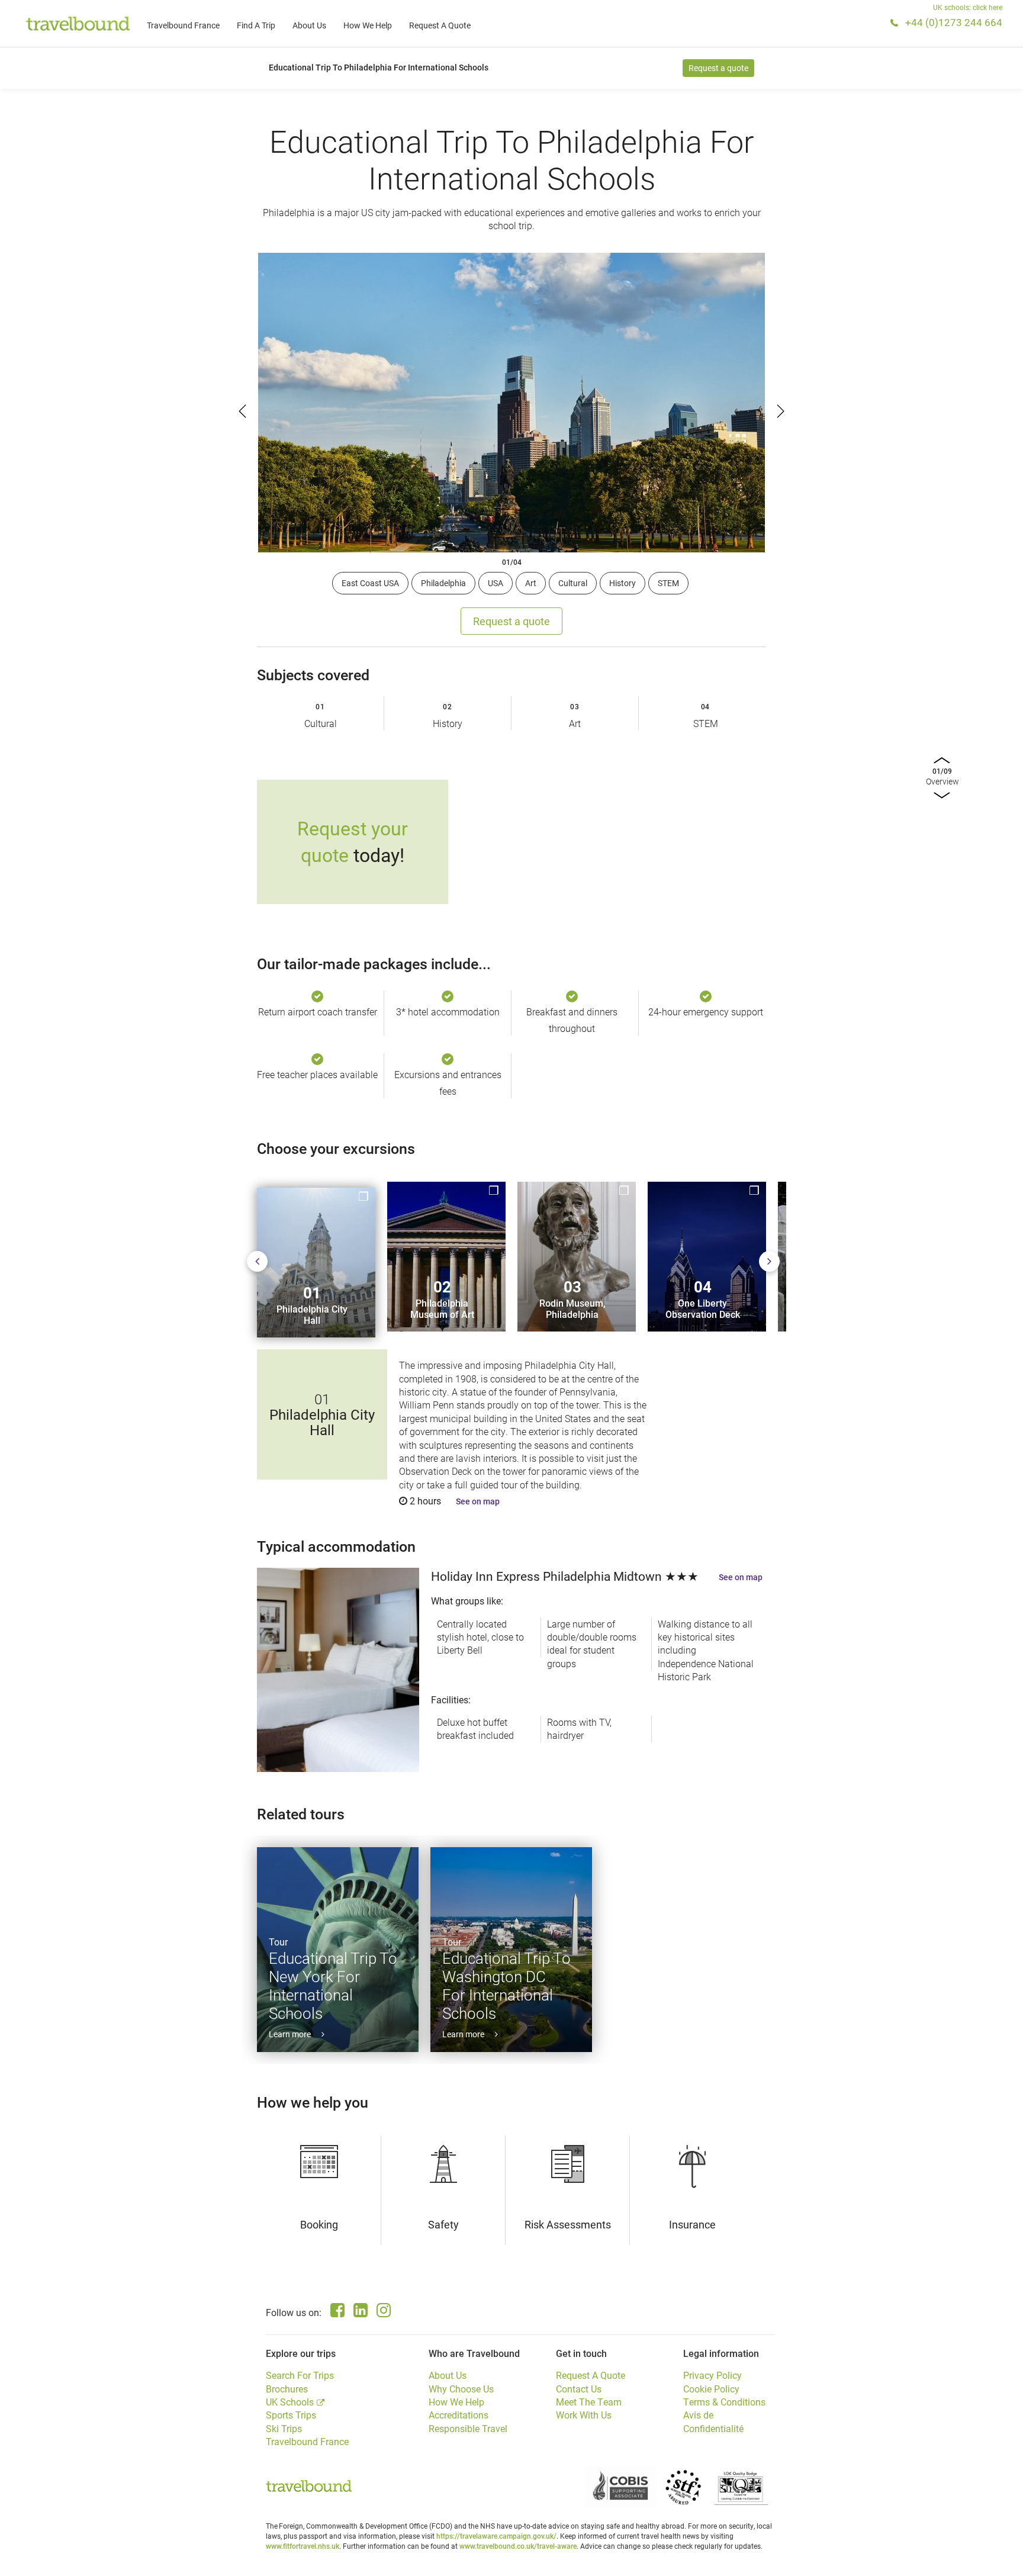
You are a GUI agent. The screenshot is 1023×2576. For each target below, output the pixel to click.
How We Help (368, 25)
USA (496, 583)
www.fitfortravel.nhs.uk (303, 2546)
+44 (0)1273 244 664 (954, 22)
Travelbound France (183, 25)
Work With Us (584, 2415)
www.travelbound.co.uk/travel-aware (518, 2546)
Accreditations (459, 2415)
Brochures (287, 2389)
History (623, 583)
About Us (309, 25)
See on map (478, 1501)
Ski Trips (284, 2428)
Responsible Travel (468, 2428)
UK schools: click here (968, 7)
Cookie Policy (711, 2389)
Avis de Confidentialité (713, 2421)
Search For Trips (300, 2375)
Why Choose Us (461, 2389)
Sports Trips (291, 2415)
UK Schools (290, 2402)
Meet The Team (589, 2402)
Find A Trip (256, 25)
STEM (668, 583)
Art (531, 583)
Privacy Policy (712, 2375)
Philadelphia (443, 583)
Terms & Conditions (724, 2402)
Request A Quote (440, 25)
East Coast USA (370, 583)
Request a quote (718, 68)
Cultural (573, 583)
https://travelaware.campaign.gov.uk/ (496, 2536)
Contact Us (579, 2389)
